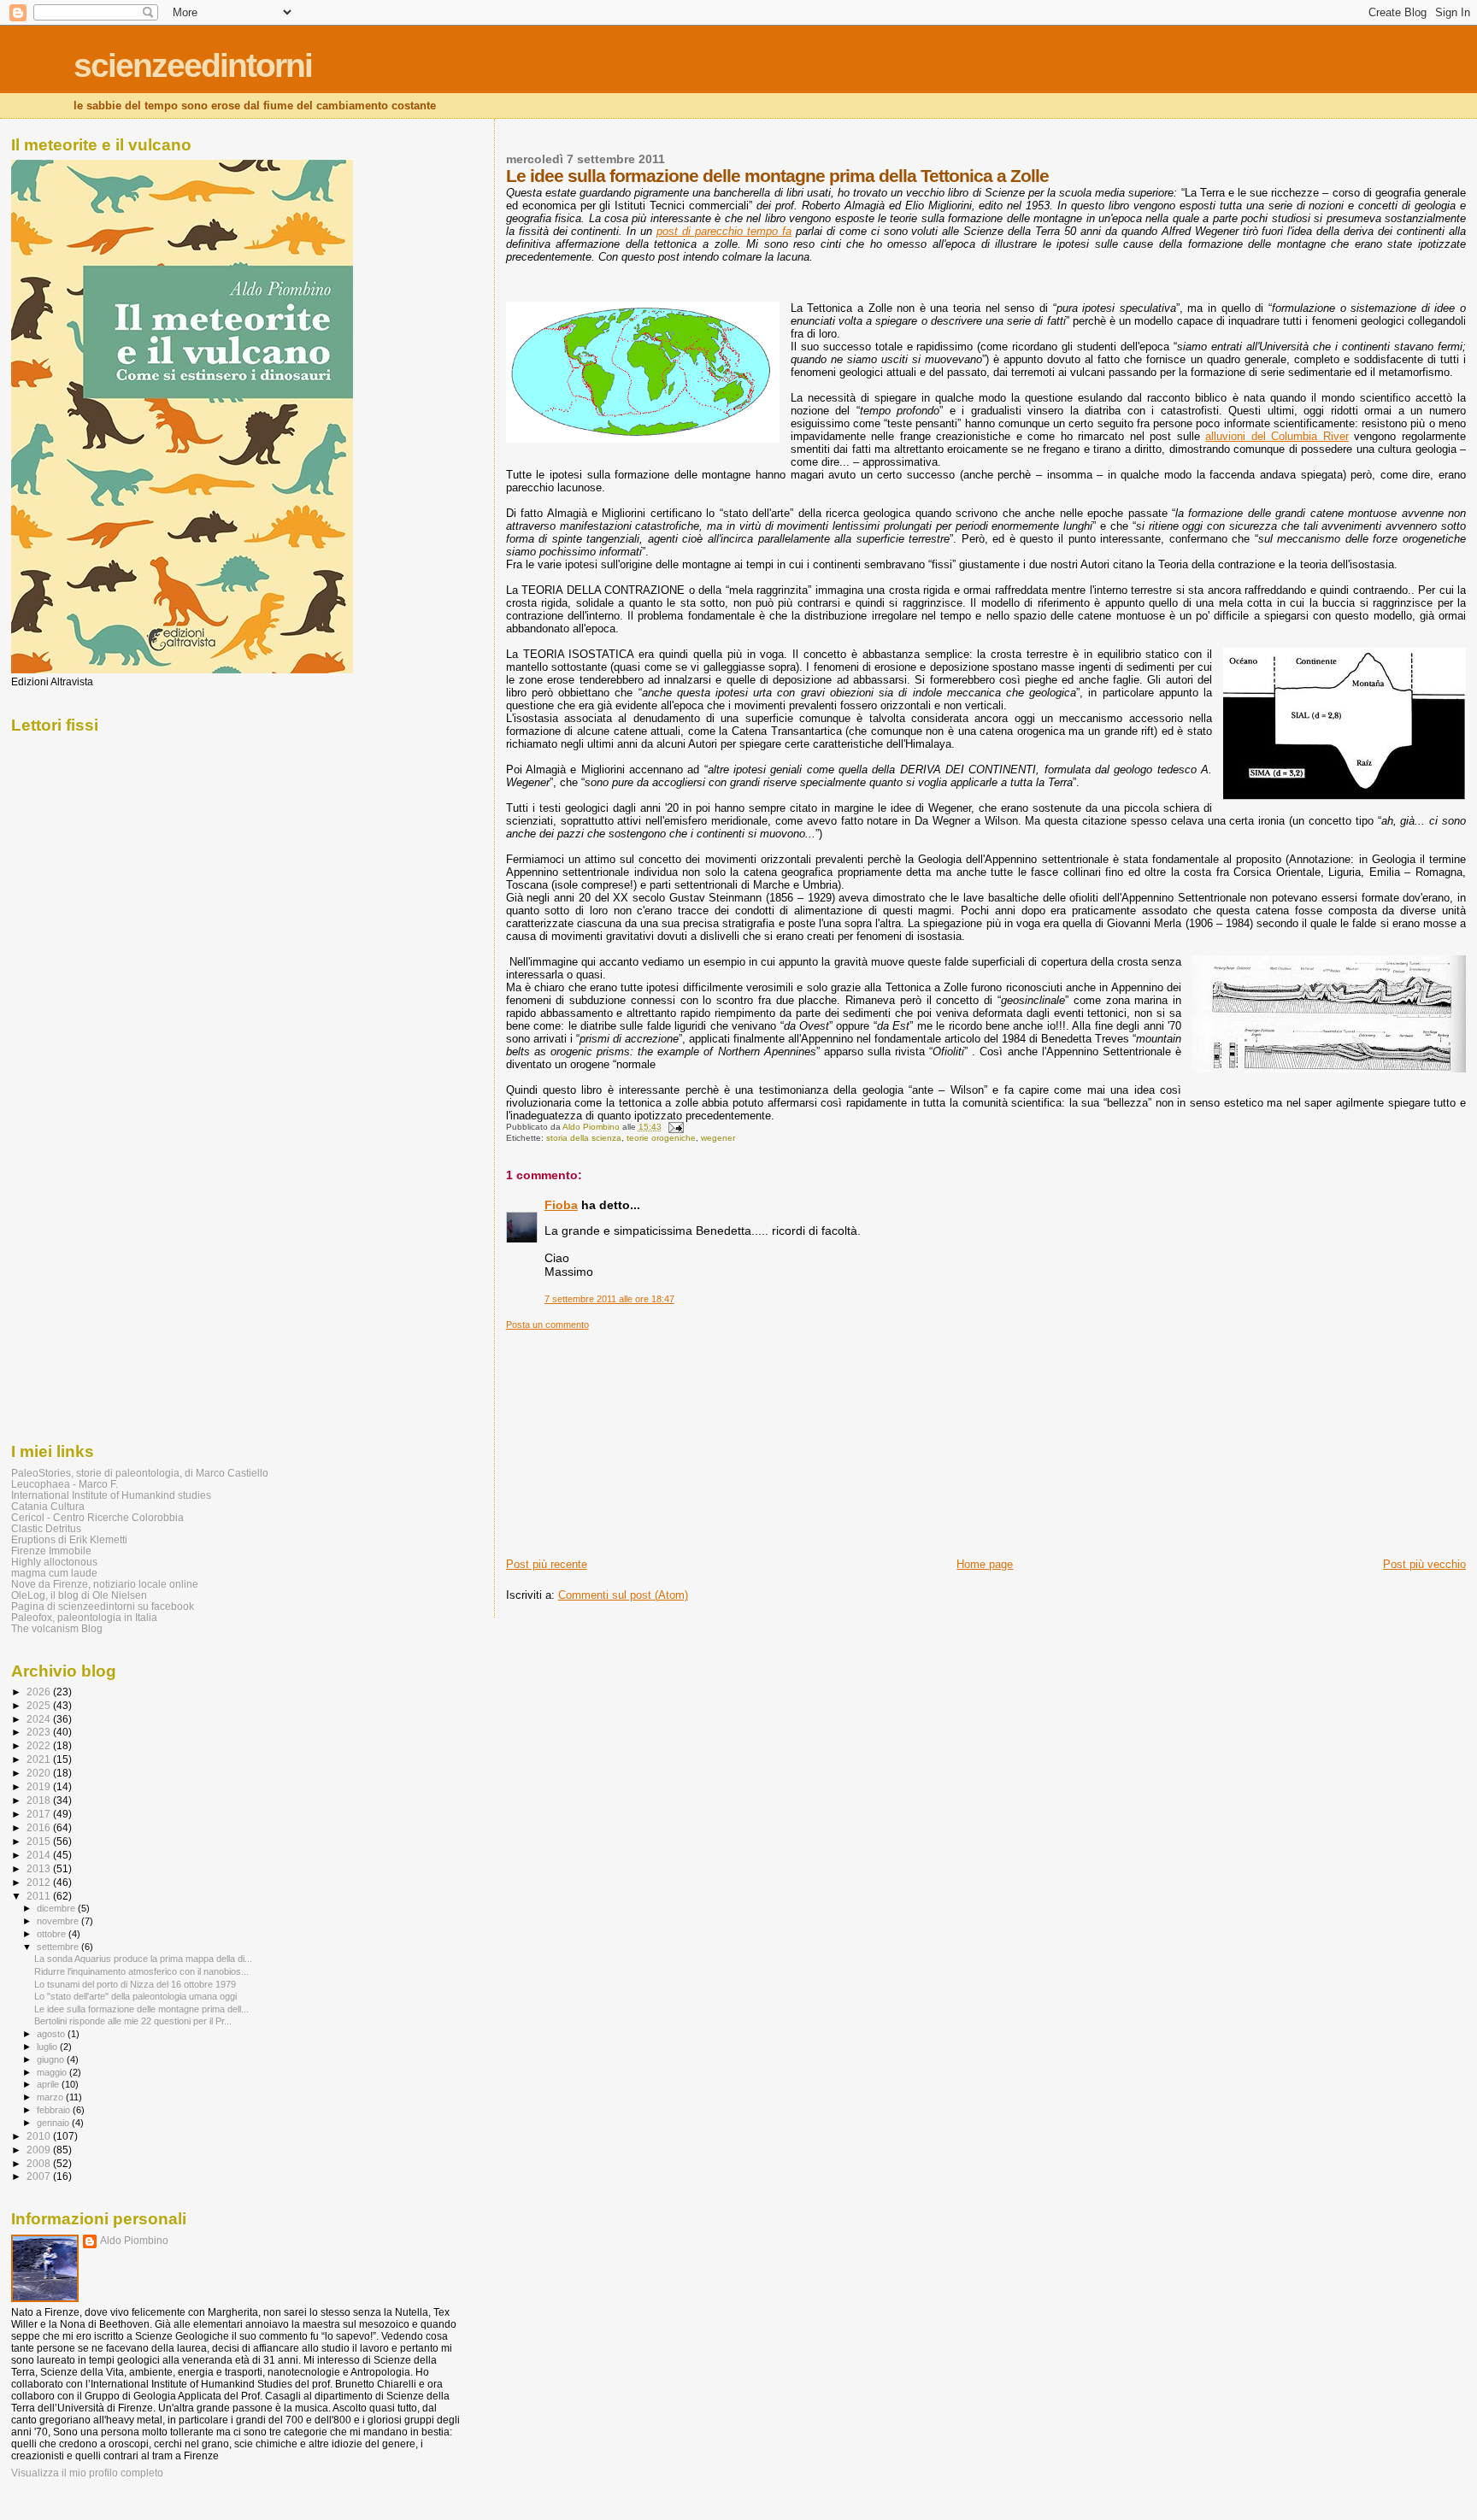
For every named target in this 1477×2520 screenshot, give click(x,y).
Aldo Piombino (134, 2241)
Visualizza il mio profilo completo (87, 2473)
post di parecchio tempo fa (724, 231)
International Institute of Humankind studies (111, 1495)
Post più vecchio (1424, 1564)
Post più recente (547, 1564)
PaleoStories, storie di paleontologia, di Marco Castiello (140, 1473)
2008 (40, 2163)
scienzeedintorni (193, 65)
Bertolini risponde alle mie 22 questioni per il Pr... (133, 2021)
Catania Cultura (48, 1506)
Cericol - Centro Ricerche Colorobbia (97, 1517)
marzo (51, 2097)
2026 (40, 1692)
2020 (40, 1773)
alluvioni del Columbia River (1277, 436)
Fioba (561, 1205)
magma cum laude (54, 1573)
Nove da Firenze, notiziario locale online (105, 1584)
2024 (40, 1719)
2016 (40, 1827)
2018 (40, 1800)
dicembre (57, 1908)
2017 (40, 1814)
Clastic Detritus (46, 1528)
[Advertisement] (634, 1437)
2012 (40, 1882)
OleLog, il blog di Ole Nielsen (79, 1595)
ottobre (53, 1934)
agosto (52, 2034)
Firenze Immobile (51, 1551)
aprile (49, 2084)
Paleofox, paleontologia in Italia (84, 1617)
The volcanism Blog (57, 1628)
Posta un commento (547, 1325)
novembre (59, 1921)
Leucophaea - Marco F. (65, 1484)
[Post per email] (675, 1127)
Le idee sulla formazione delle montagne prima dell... (141, 2009)
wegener (718, 1138)
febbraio (55, 2110)
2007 (40, 2176)
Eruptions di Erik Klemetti (69, 1539)
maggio (53, 2072)
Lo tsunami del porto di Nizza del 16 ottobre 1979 (135, 1984)
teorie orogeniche (661, 1138)
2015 (40, 1841)
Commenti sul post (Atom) (623, 1595)
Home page (985, 1564)
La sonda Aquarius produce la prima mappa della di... (143, 1959)
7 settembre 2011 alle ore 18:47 (609, 1299)
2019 (40, 1786)
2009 (40, 2150)
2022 (40, 1745)
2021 (40, 1759)
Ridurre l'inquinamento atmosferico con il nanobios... (141, 1971)
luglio (48, 2047)
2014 (40, 1855)
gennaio (54, 2123)
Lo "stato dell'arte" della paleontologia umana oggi (135, 1996)
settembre (59, 1947)
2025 (40, 1705)
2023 (40, 1732)
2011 (40, 1896)
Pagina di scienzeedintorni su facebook (103, 1606)
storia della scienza (584, 1138)
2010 (40, 2136)
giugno (52, 2059)
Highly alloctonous (54, 1562)
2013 (40, 1868)
